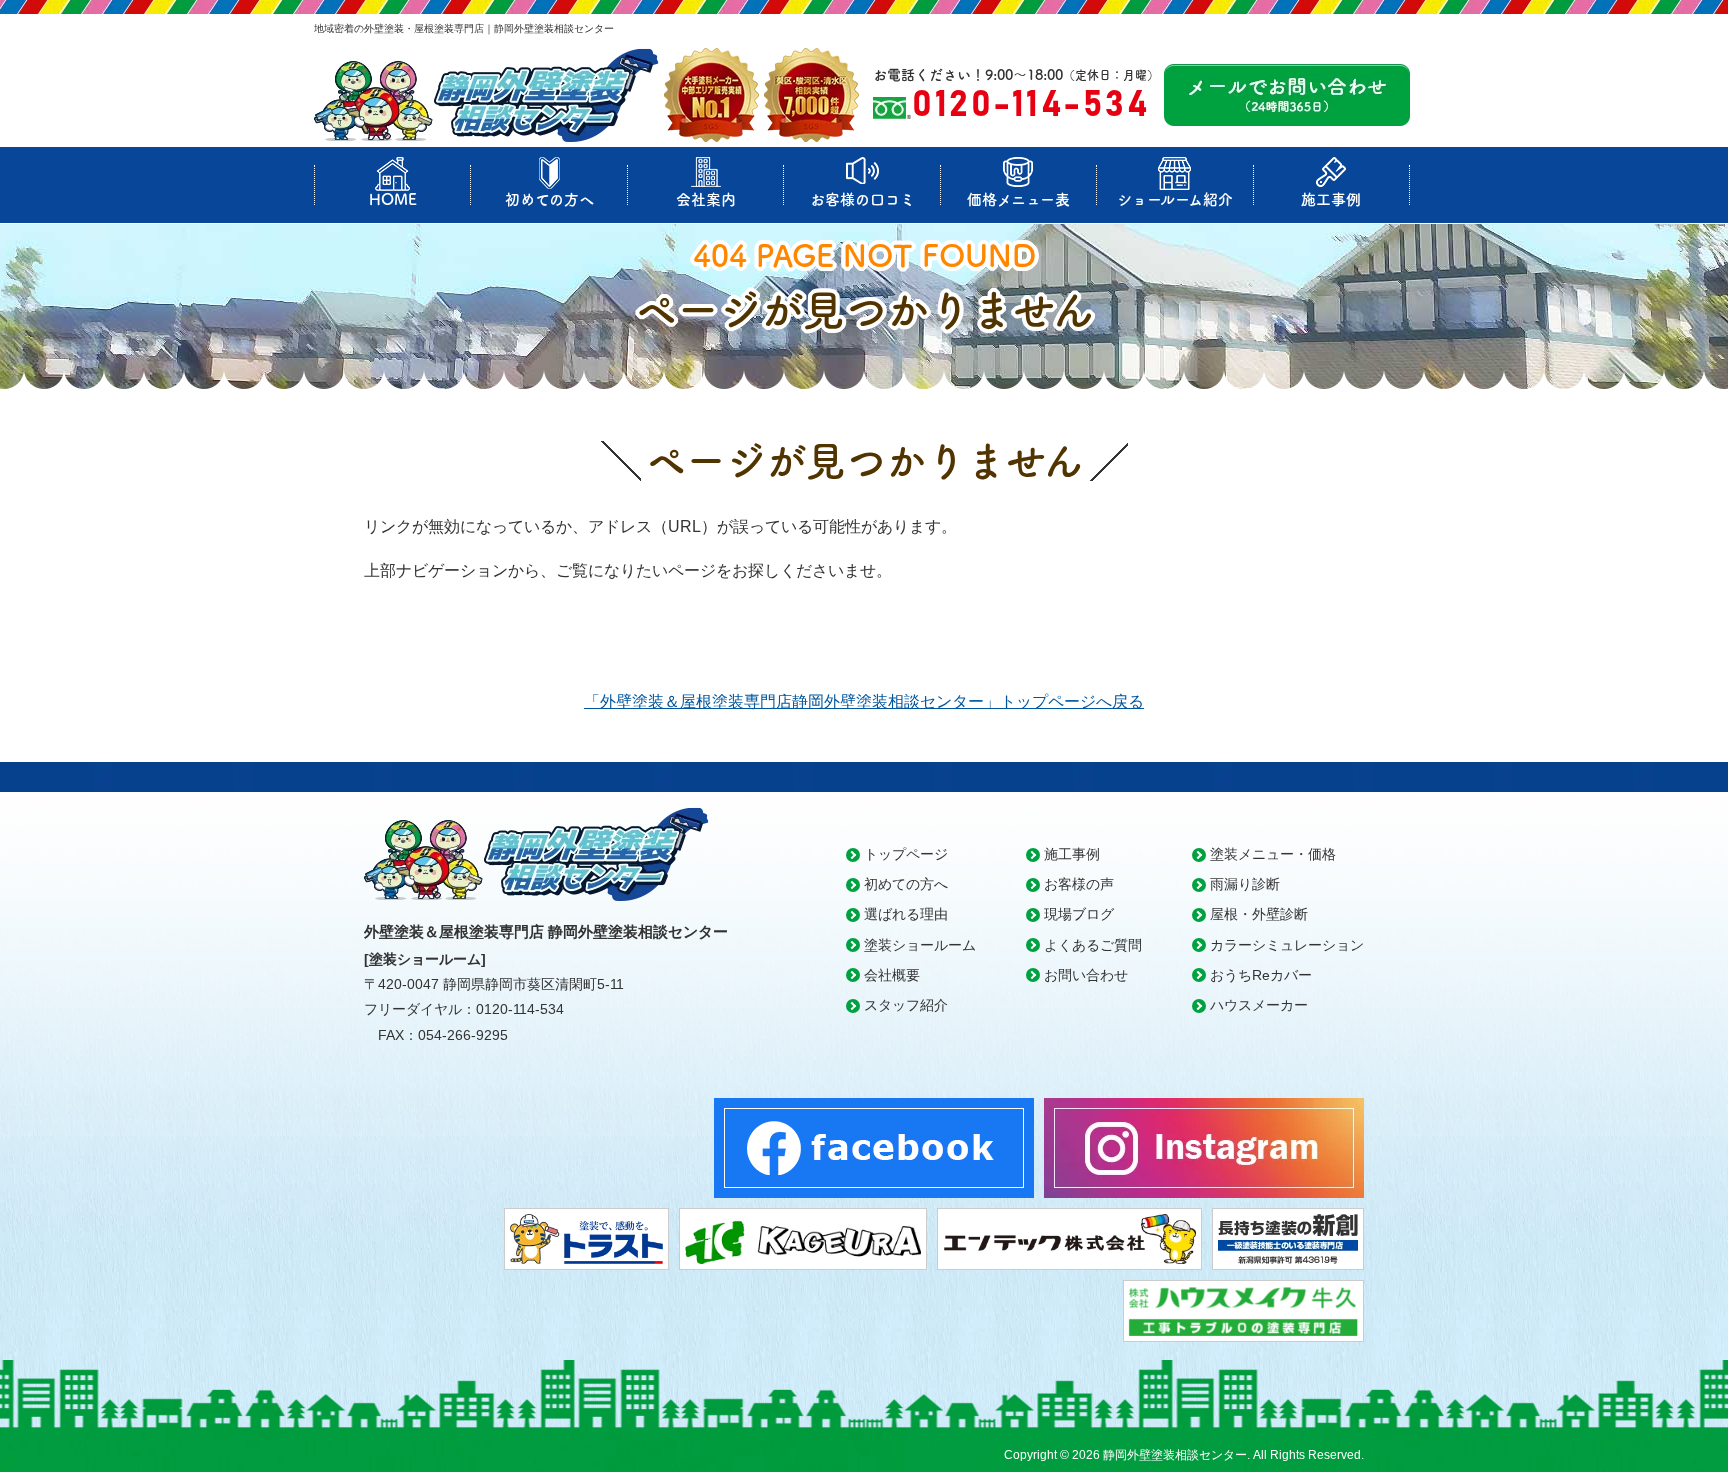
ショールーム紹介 (1175, 199)
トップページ (906, 854)
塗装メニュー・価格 (1273, 854)
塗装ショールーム (920, 945)
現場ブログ (1079, 914)
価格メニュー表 (1018, 199)
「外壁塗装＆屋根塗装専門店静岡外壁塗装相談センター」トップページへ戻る (864, 701)
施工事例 (1331, 199)
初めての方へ (549, 199)
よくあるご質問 (1093, 945)
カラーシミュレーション (1287, 945)
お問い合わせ (1086, 975)
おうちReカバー (1261, 975)
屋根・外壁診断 (1259, 914)
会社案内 (706, 199)
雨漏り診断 (1245, 884)
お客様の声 (1079, 884)
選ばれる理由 (906, 914)
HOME (393, 199)
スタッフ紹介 (906, 1005)
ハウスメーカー (1259, 1005)
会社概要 (892, 975)
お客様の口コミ (862, 199)
